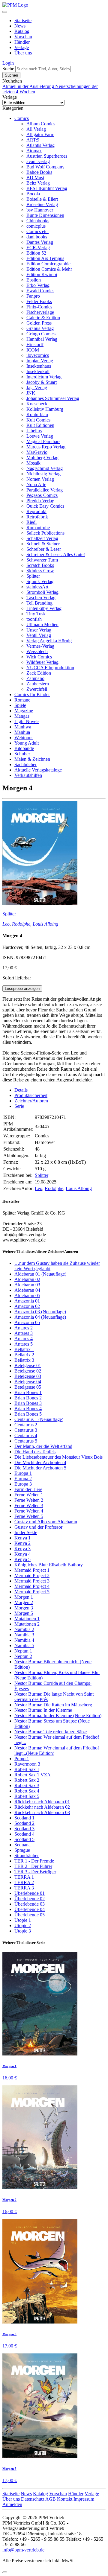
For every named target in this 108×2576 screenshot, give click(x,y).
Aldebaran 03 (27, 1285)
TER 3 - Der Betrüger (35, 1872)
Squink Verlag (40, 581)
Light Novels (27, 721)
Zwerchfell (37, 689)
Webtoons (24, 738)
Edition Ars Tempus (45, 258)
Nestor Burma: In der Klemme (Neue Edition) (58, 1715)
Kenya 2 (22, 1543)
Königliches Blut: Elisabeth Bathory (49, 1565)
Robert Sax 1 (27, 1769)
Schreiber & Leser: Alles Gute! (56, 554)
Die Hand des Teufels (35, 1452)
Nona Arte (36, 484)
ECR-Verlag (38, 248)
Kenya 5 (22, 1559)
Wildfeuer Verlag (42, 662)
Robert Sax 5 (27, 1796)
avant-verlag (38, 161)
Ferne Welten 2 (29, 1500)
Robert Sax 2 (27, 1780)
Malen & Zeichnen (32, 759)
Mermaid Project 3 (32, 1581)
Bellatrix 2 (24, 1355)
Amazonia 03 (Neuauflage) (40, 1312)
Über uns (23, 53)
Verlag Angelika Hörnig (49, 641)
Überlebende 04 (30, 1909)
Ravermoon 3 (27, 1764)
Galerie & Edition (43, 318)
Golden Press (39, 323)
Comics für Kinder (32, 694)
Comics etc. (37, 231)
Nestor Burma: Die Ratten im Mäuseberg (53, 1705)
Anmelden (12, 2504)
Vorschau (23, 37)
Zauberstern (38, 684)
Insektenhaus (39, 366)
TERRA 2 (24, 1882)
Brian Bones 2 (28, 1398)
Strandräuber (27, 1855)
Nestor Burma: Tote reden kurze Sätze (51, 1732)
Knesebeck (37, 404)
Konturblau (37, 414)
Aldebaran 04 (27, 1290)
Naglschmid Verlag (45, 468)
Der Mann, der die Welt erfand (43, 1446)
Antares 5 (24, 1344)
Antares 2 (24, 1328)
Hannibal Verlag (42, 339)
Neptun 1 (23, 1651)
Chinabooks (38, 221)
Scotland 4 (24, 1834)
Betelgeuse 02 (28, 1371)
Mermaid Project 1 (32, 1570)
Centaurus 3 (26, 1430)
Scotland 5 (24, 1839)
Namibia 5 (24, 1645)
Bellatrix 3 (24, 1360)
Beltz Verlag (38, 183)
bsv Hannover (40, 210)
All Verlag (36, 129)
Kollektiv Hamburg (45, 409)
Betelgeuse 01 (28, 1365)
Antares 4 (24, 1339)
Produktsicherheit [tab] (31, 1095)
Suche (8, 69)
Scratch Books (40, 565)
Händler (22, 42)
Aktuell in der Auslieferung (29, 86)
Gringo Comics (41, 334)
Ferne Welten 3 (29, 1505)
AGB (51, 2499)
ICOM (33, 350)
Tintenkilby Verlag (44, 608)
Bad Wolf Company (45, 167)
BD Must (35, 178)
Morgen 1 (24, 1597)
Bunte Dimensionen (45, 215)
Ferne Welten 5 (29, 1516)
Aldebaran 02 (27, 1279)
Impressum (84, 2499)
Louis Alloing (45, 924)
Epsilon (34, 280)
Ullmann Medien (42, 624)
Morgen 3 (24, 1608)
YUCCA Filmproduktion (50, 668)
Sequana (22, 1845)
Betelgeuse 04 (28, 1382)
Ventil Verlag (39, 635)
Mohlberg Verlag (42, 458)
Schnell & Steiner (43, 544)
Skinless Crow (40, 571)
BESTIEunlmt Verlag (47, 188)
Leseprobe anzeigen (22, 989)
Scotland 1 (24, 1818)
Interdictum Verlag (44, 377)
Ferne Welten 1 (29, 1495)
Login (8, 63)
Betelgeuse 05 (28, 1387)
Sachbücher (25, 764)
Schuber (22, 754)
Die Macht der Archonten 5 (40, 1468)
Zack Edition (39, 673)
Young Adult (27, 743)
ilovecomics (38, 355)
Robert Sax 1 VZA (33, 1775)
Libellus (34, 431)
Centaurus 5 (26, 1441)
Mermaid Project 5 (32, 1592)
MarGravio (37, 452)
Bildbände (24, 748)
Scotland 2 (24, 1823)
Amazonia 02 (27, 1306)
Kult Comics (38, 420)
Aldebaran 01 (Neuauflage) (40, 1274)
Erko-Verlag (38, 285)
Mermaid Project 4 (32, 1586)
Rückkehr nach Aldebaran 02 (42, 1807)
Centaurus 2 (26, 1425)
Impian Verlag (40, 361)
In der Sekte (26, 1532)
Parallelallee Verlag (45, 490)
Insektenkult (38, 371)
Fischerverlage (40, 312)
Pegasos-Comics (42, 495)
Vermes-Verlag (40, 646)
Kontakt (65, 2499)
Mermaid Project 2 (32, 1575)
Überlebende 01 (30, 1893)
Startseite (23, 20)
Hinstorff (35, 344)
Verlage (22, 47)
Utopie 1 (23, 1920)
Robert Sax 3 (27, 1785)
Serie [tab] (19, 1106)
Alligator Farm (40, 134)
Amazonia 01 (27, 1301)
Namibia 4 (24, 1640)
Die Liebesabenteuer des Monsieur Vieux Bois (58, 1457)
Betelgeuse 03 (28, 1376)
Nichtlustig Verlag (43, 474)
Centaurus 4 (26, 1435)
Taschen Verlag (41, 598)
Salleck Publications (45, 533)
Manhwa (23, 727)
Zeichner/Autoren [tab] (31, 1101)
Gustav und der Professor (38, 1527)
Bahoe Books (39, 172)
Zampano (35, 678)
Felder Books (39, 301)
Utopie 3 (23, 1931)
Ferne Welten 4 (29, 1511)
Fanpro (33, 296)
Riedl (31, 522)
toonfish (34, 619)
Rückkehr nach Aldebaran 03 (42, 1812)
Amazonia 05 (27, 1322)
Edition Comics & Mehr (49, 269)
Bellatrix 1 (24, 1349)
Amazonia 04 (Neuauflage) (40, 1317)
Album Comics (41, 124)
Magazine (24, 711)
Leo (6, 924)
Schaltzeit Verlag (42, 538)
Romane (22, 700)
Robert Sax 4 (27, 1791)
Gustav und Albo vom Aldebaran (46, 1522)
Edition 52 (36, 253)
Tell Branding (39, 603)
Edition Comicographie (48, 264)
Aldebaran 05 (27, 1295)
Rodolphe (21, 924)
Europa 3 (23, 1484)
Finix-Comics (39, 307)
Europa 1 (23, 1473)
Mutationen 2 (27, 1624)
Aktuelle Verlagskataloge (38, 770)
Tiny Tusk (36, 614)
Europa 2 (23, 1479)
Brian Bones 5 (28, 1414)
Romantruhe (38, 528)
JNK (31, 393)
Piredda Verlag (40, 501)
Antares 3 (24, 1333)
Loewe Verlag (40, 436)
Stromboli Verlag (42, 592)
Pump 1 (22, 1759)
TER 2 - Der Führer (33, 1866)
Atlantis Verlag (40, 145)
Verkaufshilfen (28, 775)
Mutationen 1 (27, 1619)
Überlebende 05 (30, 1915)
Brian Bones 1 (28, 1392)
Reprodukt (36, 511)
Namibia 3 (24, 1635)
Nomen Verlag (40, 479)
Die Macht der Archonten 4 (40, 1462)
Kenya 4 (22, 1554)
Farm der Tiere (28, 1489)
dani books (37, 237)
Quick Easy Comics (45, 506)
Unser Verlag (39, 630)
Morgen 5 (24, 1613)
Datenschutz (33, 2499)
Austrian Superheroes (47, 156)
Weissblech (37, 651)
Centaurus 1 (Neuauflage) (39, 1419)
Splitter (33, 576)
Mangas (22, 716)
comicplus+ (37, 226)
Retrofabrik (37, 517)
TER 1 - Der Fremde (34, 1861)
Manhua (22, 732)
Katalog (22, 31)
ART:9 (33, 140)
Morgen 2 (24, 1602)
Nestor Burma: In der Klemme (43, 1710)
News (20, 26)
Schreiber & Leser (44, 549)
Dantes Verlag (40, 242)
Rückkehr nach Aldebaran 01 (42, 1802)
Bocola (33, 194)
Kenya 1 (22, 1538)
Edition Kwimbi (42, 274)
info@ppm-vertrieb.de (23, 2550)
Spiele (20, 705)
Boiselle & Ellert (42, 199)
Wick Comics (39, 657)
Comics (22, 118)
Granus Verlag (40, 328)
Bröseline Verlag (42, 204)
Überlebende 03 (30, 1904)
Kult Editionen (40, 425)
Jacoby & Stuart (42, 382)
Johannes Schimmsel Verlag (53, 398)
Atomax (34, 151)
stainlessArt (37, 587)
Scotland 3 (24, 1829)
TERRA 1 (24, 1877)
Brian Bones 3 (28, 1403)
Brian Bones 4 (28, 1409)
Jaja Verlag (37, 388)
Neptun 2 (23, 1656)
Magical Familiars (43, 441)
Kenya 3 (22, 1549)
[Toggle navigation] (5, 12)
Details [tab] (21, 1090)
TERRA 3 (24, 1888)
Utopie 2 (23, 1925)
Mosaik (33, 463)
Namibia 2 (24, 1629)
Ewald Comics (40, 291)
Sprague (22, 1850)
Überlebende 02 (30, 1899)
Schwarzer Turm (42, 560)
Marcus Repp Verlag (46, 447)
